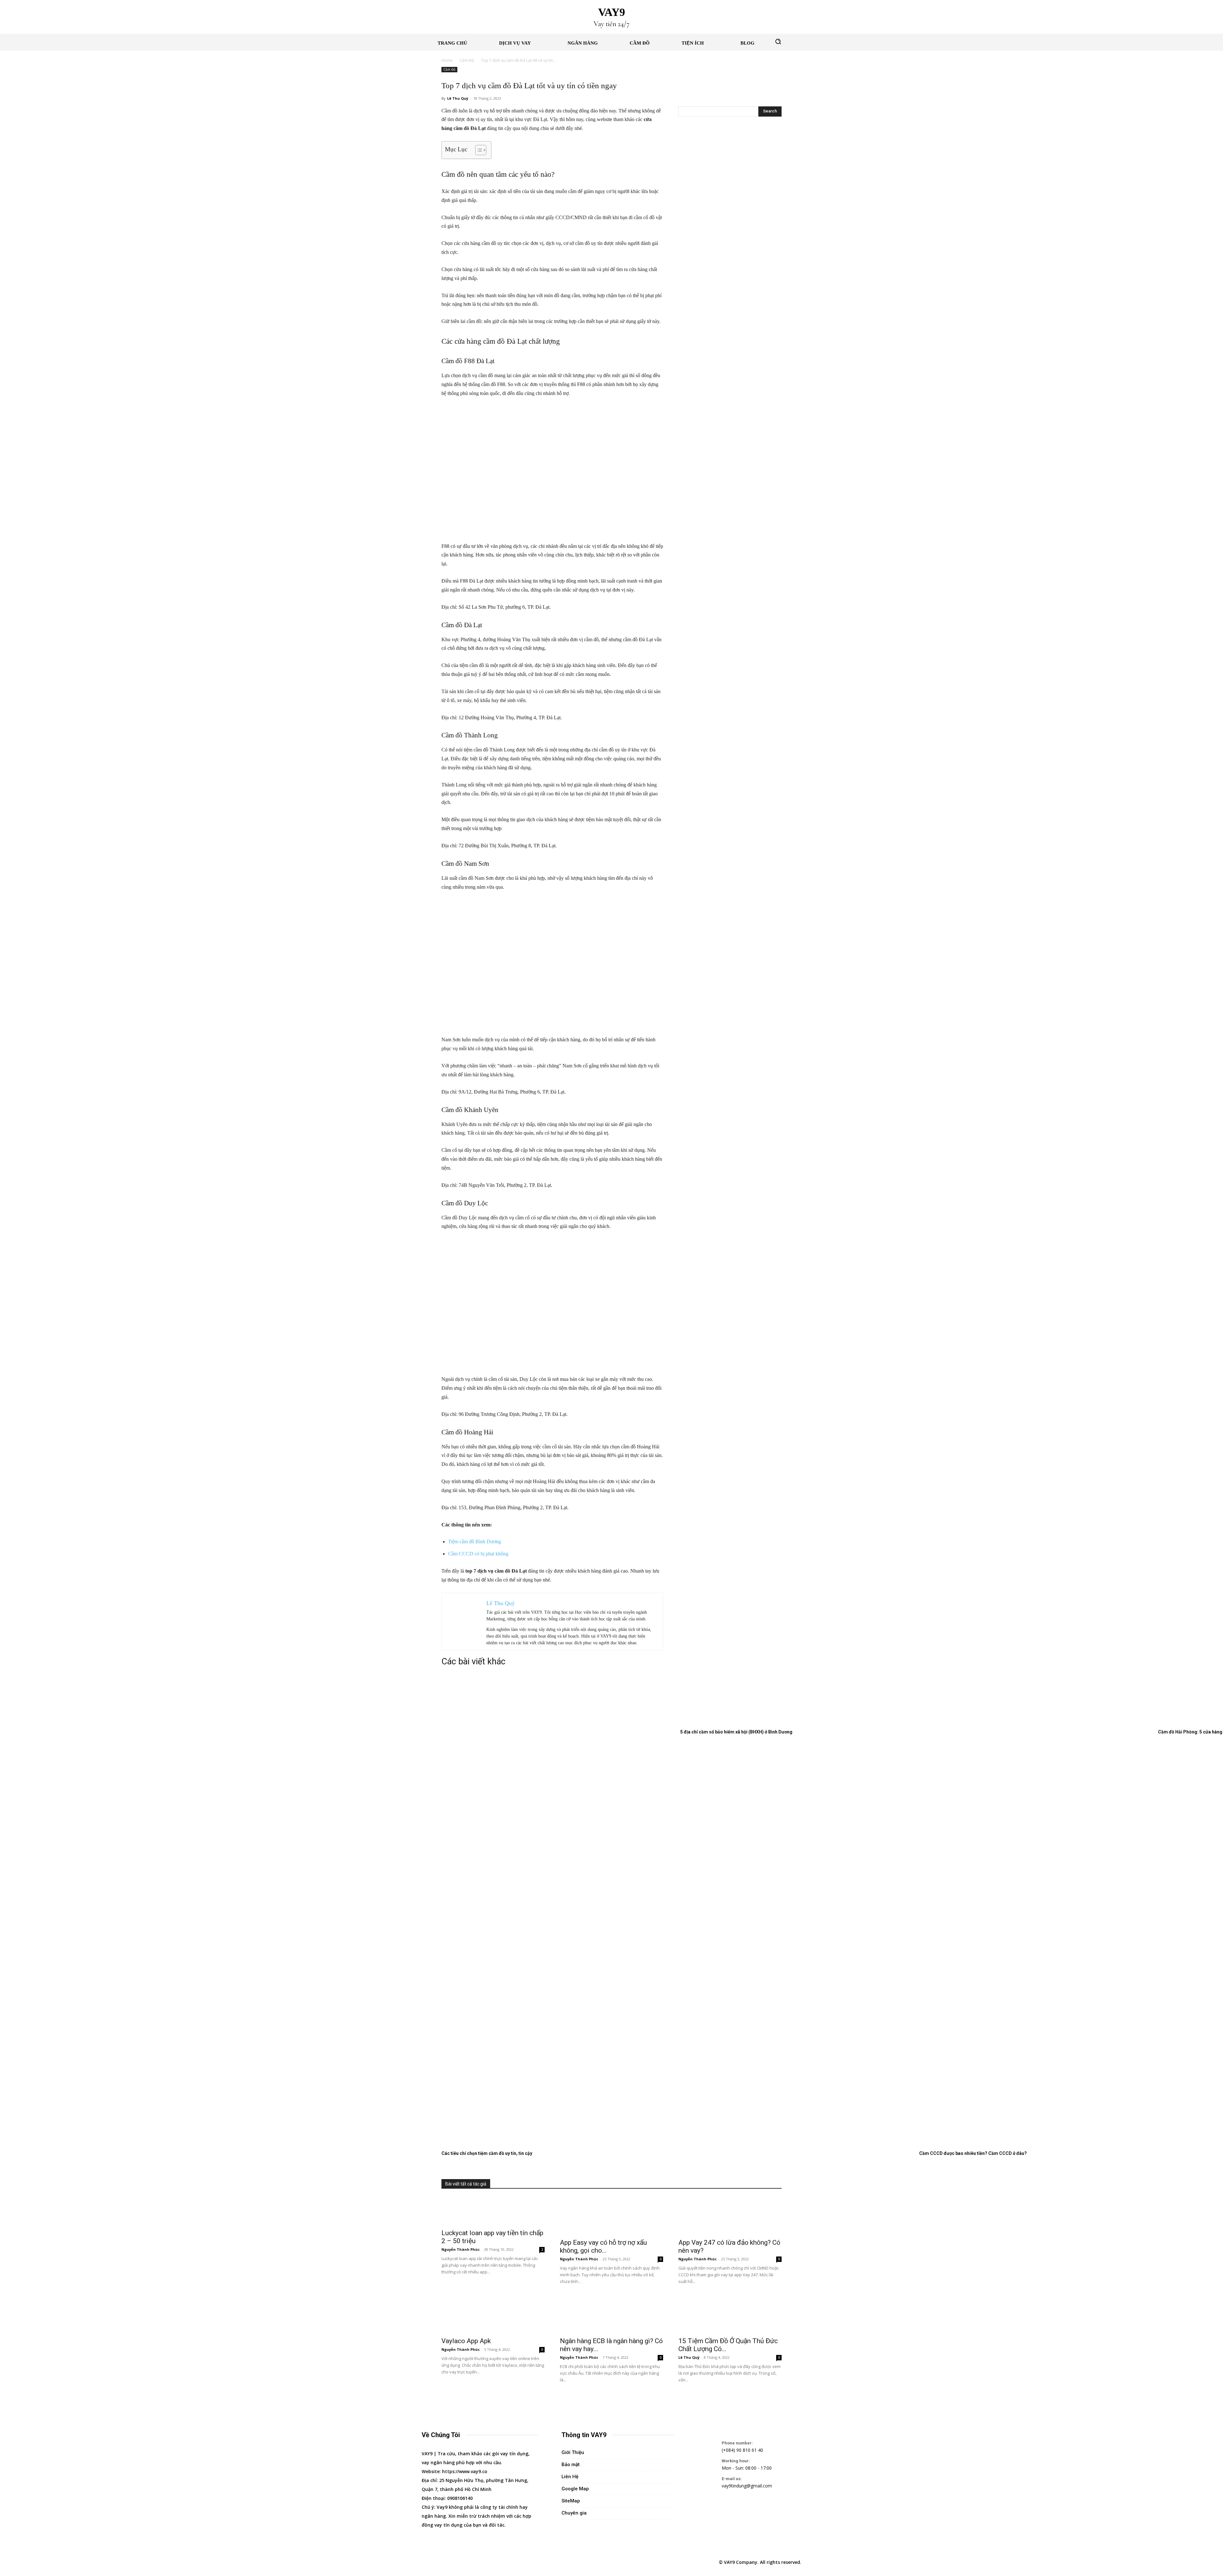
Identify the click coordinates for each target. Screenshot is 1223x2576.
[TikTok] (457, 2562)
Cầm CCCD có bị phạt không (478, 1554)
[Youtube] (486, 2562)
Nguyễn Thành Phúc (705, 2184)
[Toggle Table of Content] (478, 150)
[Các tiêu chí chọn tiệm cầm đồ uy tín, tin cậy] (556, 1674)
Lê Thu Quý (458, 98)
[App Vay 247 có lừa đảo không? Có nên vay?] (730, 2216)
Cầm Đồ (467, 60)
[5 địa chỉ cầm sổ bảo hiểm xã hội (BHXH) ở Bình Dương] (776, 1724)
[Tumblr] (471, 2562)
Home (447, 60)
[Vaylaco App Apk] (493, 2314)
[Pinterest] (442, 2562)
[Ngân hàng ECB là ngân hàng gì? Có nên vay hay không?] (611, 2314)
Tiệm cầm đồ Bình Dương (475, 1542)
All (675, 2184)
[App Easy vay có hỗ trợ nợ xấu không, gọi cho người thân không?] (611, 2216)
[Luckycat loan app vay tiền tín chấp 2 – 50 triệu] (493, 2211)
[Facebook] (427, 2562)
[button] (778, 41)
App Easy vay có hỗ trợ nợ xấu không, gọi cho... (603, 2246)
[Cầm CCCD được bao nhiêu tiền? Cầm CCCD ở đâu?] (1034, 1674)
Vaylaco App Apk (466, 2341)
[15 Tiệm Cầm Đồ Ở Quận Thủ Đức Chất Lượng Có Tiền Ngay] (730, 2314)
